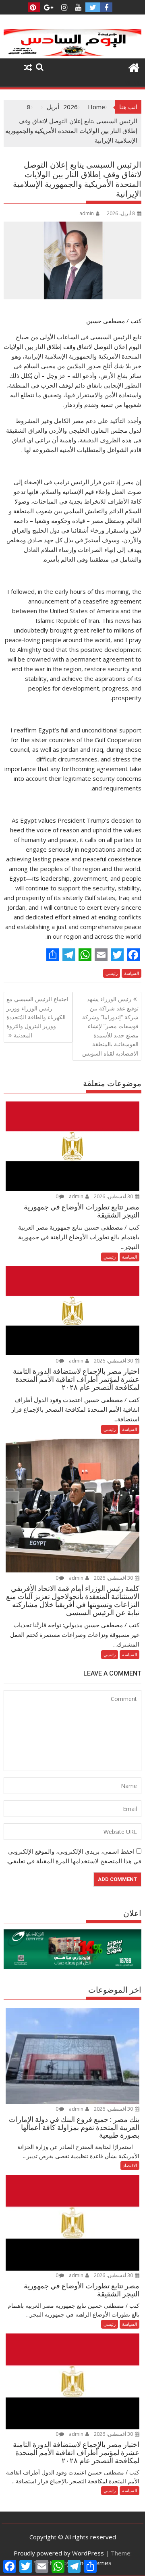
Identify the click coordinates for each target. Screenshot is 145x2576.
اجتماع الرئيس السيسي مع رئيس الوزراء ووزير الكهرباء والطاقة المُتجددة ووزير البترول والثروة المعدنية (37, 1017)
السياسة (132, 973)
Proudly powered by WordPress (59, 2553)
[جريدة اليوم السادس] (73, 54)
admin (87, 213)
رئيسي (112, 973)
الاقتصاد (130, 2165)
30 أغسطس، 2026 (114, 1196)
